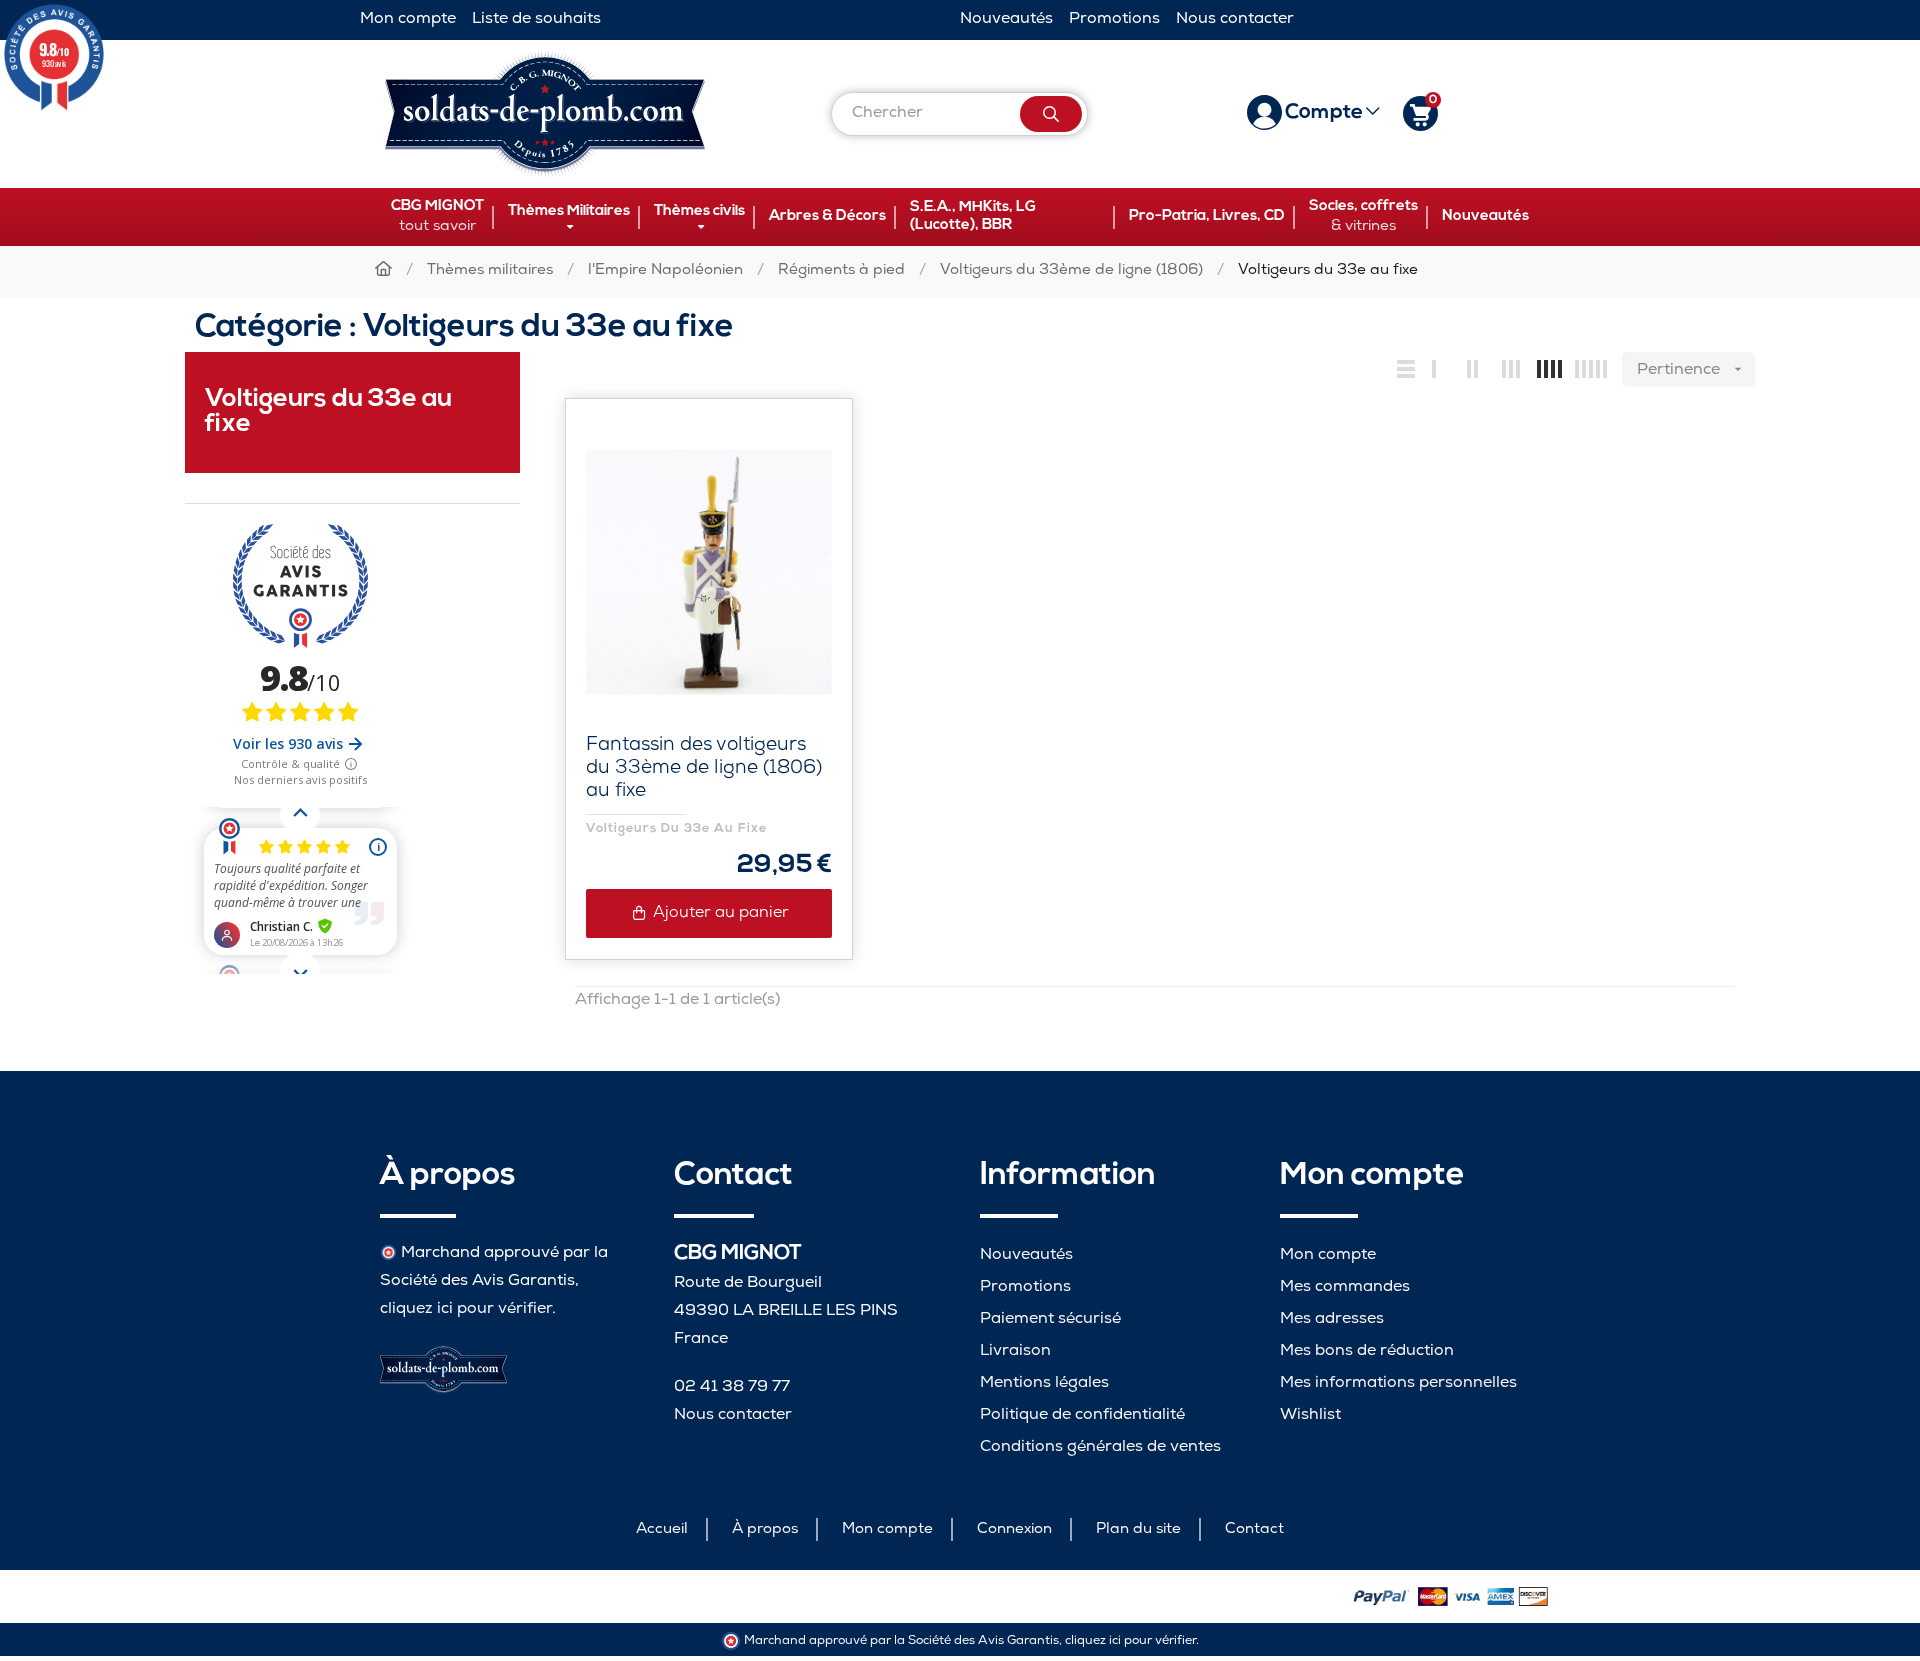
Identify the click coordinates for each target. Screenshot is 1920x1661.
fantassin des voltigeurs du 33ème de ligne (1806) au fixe (704, 769)
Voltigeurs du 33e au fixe (676, 828)
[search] (1051, 114)
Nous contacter (1235, 19)
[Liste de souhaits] (795, 456)
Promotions (1114, 19)
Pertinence (1691, 370)
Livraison (1015, 1351)
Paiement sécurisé (1050, 1319)
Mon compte (408, 19)
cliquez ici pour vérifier (466, 1309)
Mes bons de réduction (1367, 1351)
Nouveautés (1006, 19)
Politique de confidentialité (1082, 1415)
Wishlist (1310, 1415)
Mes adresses (1332, 1319)
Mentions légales (1044, 1383)
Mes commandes (1345, 1287)
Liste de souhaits (536, 19)
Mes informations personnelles (1398, 1383)
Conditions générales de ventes (1100, 1447)
